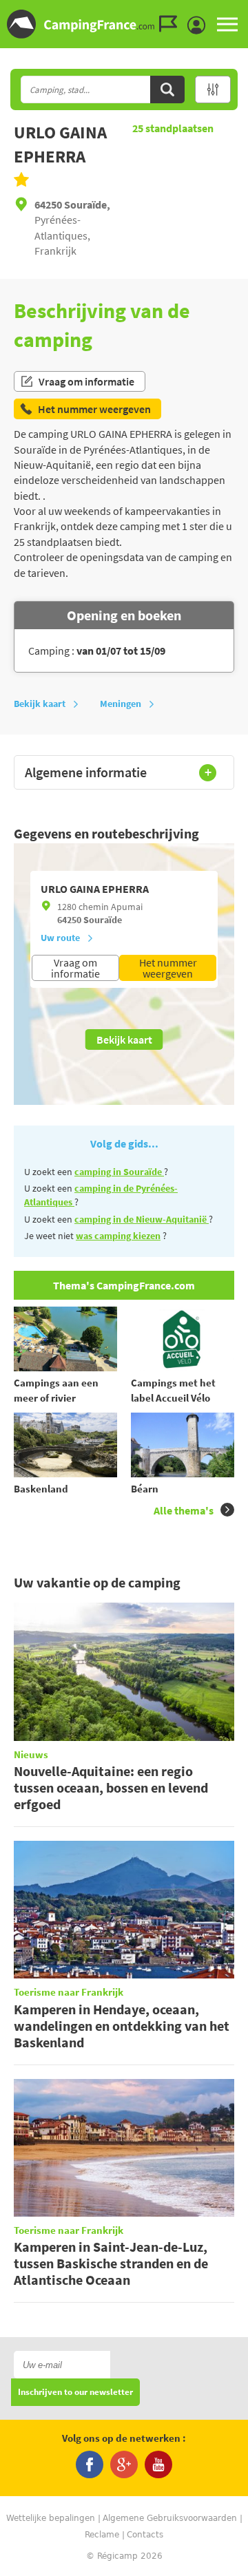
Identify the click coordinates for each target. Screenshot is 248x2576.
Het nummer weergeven (168, 968)
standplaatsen (173, 128)
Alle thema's (184, 1510)
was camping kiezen (118, 1236)
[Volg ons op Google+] (124, 2464)
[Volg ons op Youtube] (158, 2464)
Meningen (121, 704)
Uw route (60, 938)
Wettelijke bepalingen (51, 2518)
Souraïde (103, 920)
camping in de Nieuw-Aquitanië (142, 1219)
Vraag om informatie (86, 381)
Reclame (102, 2535)
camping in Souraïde (119, 1172)
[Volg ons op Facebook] (90, 2464)
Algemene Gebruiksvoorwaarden (170, 2518)
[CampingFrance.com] (124, 24)
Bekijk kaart (40, 704)
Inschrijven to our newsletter (75, 2393)
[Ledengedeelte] (200, 25)
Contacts (145, 2535)
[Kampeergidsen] (172, 24)
